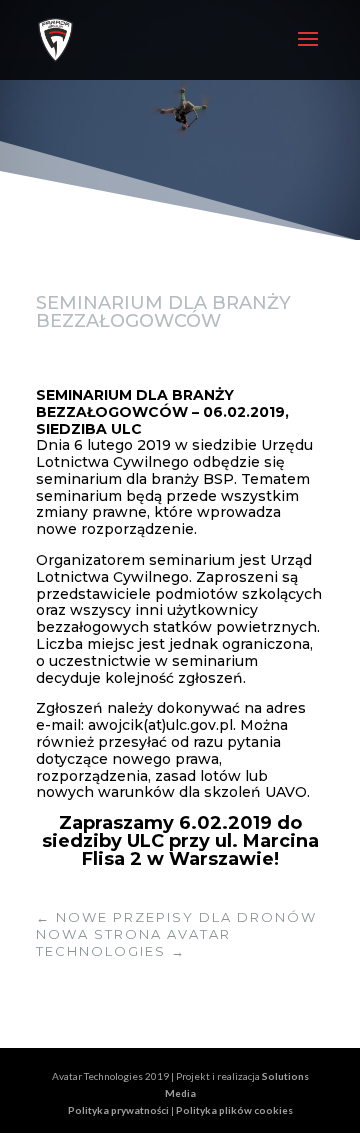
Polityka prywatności (119, 1110)
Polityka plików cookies (234, 1110)
